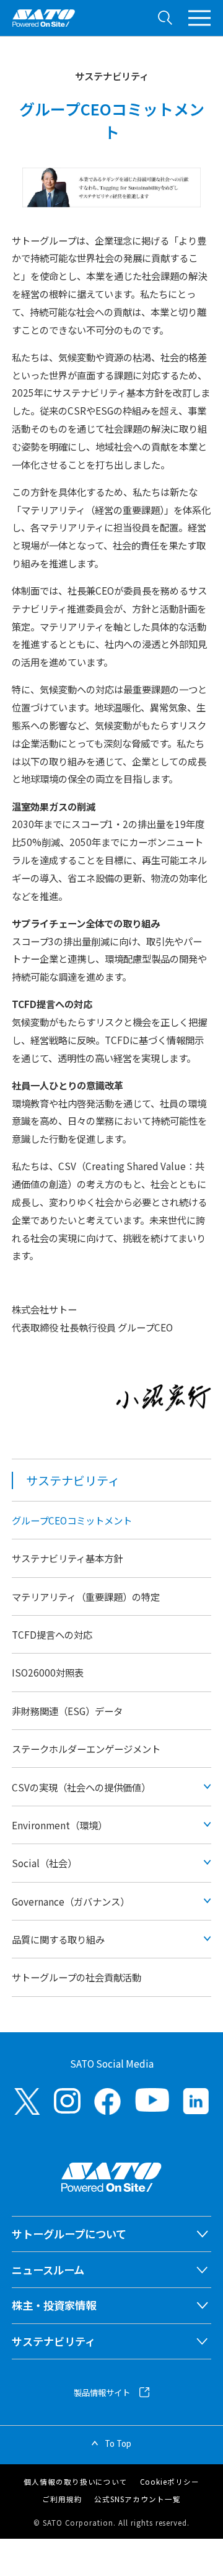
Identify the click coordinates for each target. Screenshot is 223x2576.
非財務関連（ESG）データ (67, 1711)
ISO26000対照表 (48, 1672)
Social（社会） (44, 1863)
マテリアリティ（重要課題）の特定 (86, 1596)
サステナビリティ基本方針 (67, 1558)
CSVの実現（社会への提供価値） (81, 1787)
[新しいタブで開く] (27, 2101)
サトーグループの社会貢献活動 (77, 1977)
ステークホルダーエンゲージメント (86, 1749)
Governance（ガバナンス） (71, 1901)
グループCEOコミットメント (72, 1520)
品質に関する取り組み (58, 1939)
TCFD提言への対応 (52, 1634)
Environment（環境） (59, 1825)
